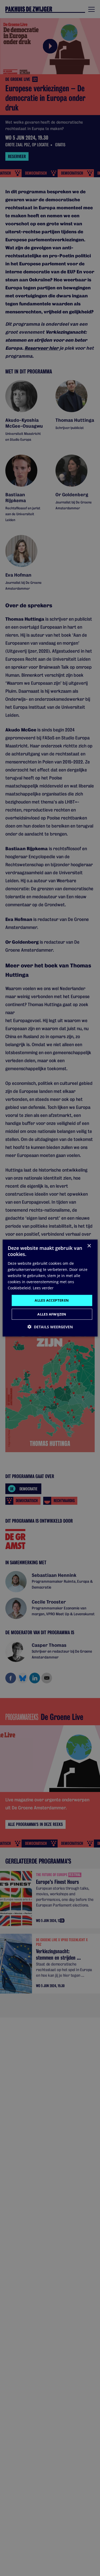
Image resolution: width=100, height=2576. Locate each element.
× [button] (89, 1246)
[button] (50, 1327)
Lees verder (43, 1288)
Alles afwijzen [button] (52, 1314)
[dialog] (50, 1288)
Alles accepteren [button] (52, 1300)
